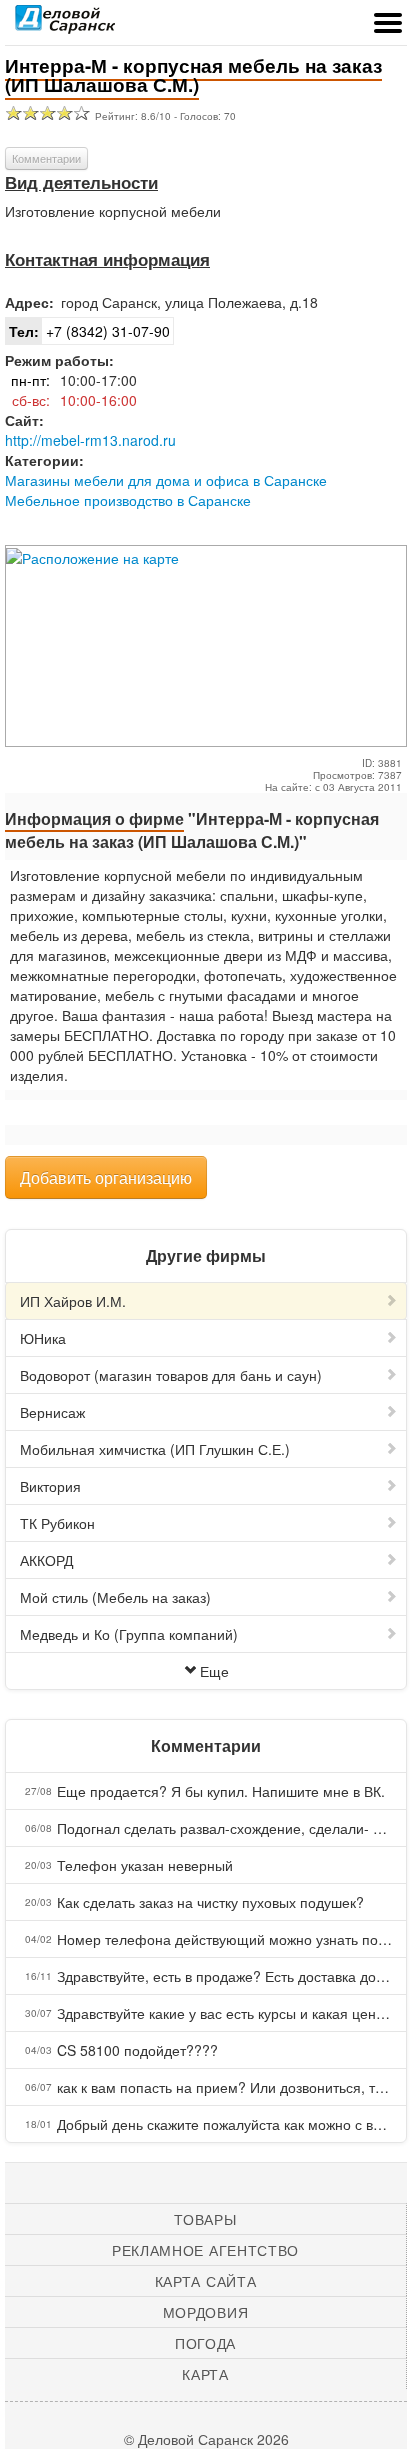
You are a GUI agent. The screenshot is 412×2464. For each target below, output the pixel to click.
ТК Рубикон (57, 1523)
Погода (205, 2343)
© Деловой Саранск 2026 (206, 2439)
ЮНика (43, 1338)
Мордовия (206, 2312)
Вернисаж (52, 1412)
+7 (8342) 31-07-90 (89, 331)
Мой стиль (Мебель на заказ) (115, 1597)
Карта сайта (206, 2281)
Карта (205, 2374)
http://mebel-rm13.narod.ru (90, 440)
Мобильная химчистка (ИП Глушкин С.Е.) (155, 1449)
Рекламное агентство (205, 2250)
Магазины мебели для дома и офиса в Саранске (166, 480)
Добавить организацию (106, 1177)
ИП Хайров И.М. (73, 1301)
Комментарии (46, 158)
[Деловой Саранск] (65, 25)
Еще (214, 1671)
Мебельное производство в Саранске (128, 500)
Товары (205, 2219)
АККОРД (46, 1560)
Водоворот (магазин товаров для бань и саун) (171, 1375)
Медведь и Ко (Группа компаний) (129, 1634)
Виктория (50, 1486)
